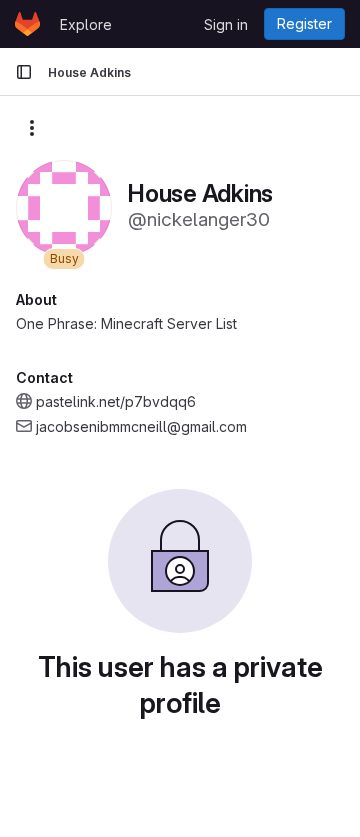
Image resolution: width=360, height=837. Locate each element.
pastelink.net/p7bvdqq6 (116, 401)
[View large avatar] (64, 206)
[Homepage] (27, 24)
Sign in (226, 24)
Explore (86, 24)
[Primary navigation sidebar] (24, 72)
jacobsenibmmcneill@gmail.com (141, 426)
